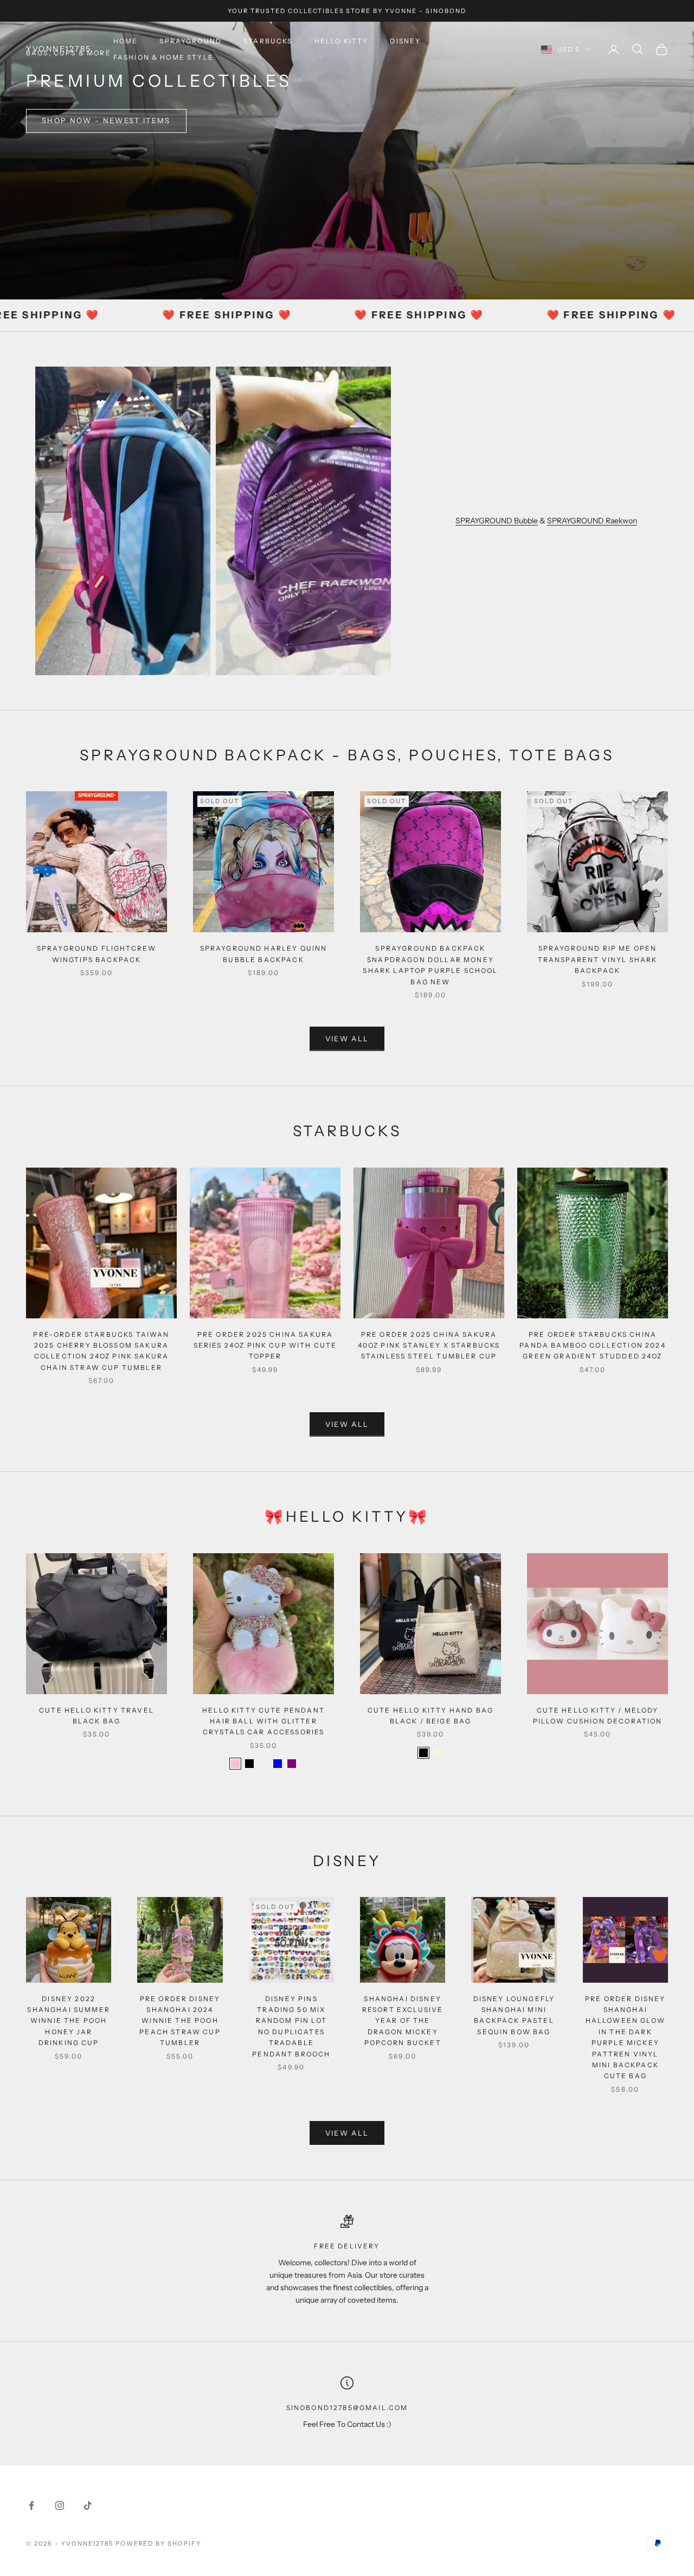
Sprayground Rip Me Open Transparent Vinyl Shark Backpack (598, 959)
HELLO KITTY (342, 41)
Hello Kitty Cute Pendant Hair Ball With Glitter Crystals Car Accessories (264, 1721)
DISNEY (405, 41)
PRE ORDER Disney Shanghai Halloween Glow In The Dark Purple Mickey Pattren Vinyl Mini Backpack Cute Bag (625, 2037)
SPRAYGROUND (191, 41)
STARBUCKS (268, 41)
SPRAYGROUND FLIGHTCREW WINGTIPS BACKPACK (97, 954)
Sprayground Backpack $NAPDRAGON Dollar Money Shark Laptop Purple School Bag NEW (430, 965)
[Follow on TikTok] (88, 2505)
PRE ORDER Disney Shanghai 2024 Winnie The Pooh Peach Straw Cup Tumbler (180, 2021)
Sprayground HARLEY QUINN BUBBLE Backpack (264, 954)
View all (347, 2133)
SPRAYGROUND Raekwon (592, 521)
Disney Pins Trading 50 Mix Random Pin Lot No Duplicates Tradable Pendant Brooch (291, 2026)
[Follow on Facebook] (31, 2505)
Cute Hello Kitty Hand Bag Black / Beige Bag (430, 1716)
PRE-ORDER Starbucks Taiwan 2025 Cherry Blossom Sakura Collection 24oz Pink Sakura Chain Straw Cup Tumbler (101, 1351)
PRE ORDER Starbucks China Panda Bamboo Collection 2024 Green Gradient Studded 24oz (592, 1345)
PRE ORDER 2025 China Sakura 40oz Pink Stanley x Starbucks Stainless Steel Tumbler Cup (429, 1345)
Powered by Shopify (159, 2543)
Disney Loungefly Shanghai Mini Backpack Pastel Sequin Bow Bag (514, 2015)
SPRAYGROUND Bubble (497, 521)
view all (347, 1039)
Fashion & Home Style (163, 57)
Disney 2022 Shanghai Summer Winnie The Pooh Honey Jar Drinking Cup (68, 2021)
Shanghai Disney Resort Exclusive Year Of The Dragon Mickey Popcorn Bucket (403, 2021)
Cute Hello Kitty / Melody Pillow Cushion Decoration (598, 1716)
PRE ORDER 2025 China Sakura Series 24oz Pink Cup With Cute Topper (265, 1345)
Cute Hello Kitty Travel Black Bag (97, 1716)
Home (126, 41)
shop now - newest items (106, 120)
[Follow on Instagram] (60, 2505)
